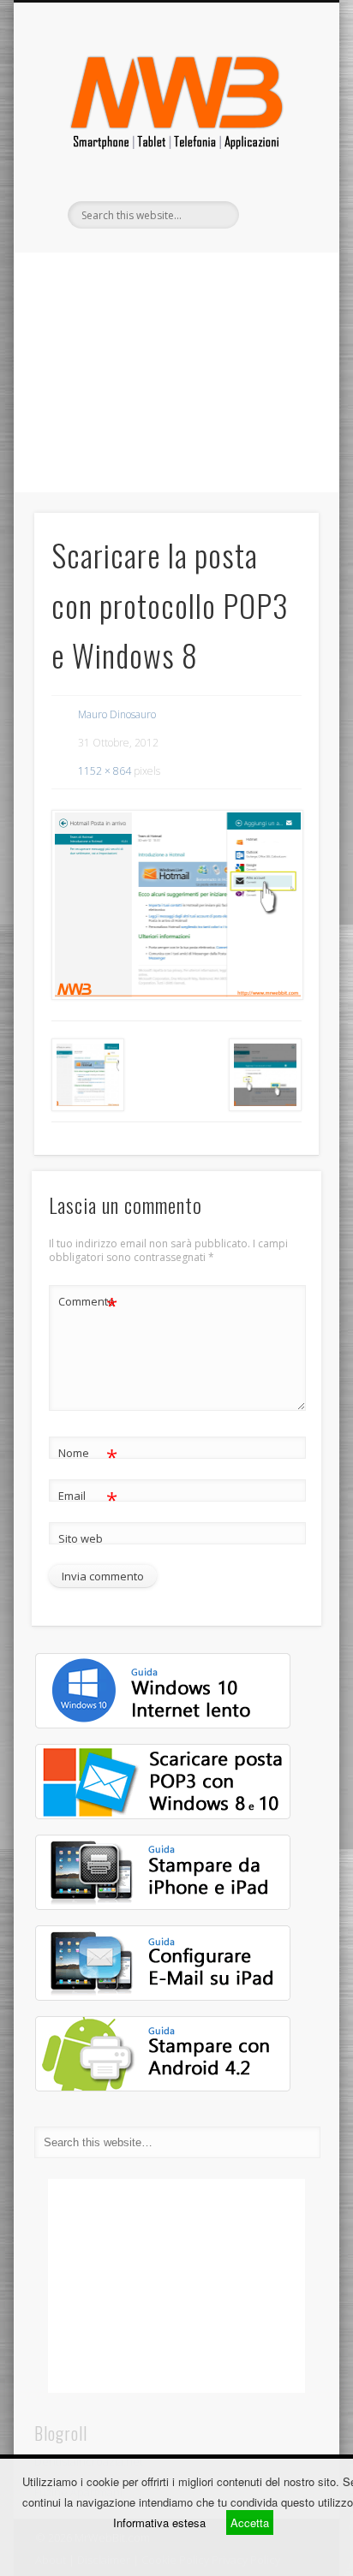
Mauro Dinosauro (117, 714)
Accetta (250, 2522)
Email (88, 1498)
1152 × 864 (105, 771)
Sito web (81, 1538)
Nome (88, 1455)
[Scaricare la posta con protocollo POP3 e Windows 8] (176, 905)
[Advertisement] (176, 372)
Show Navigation (277, 153)
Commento (88, 1304)
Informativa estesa (159, 2522)
